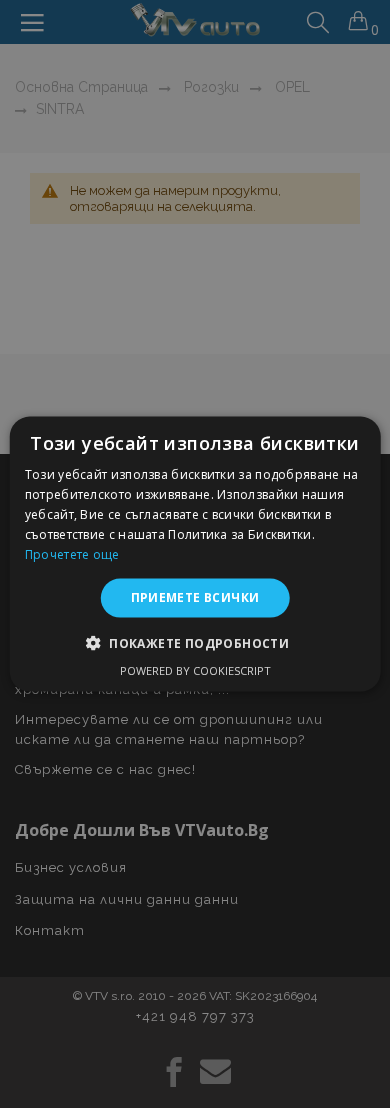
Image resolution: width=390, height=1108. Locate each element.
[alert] (195, 554)
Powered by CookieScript (195, 669)
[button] (195, 642)
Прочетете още (72, 553)
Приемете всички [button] (195, 597)
